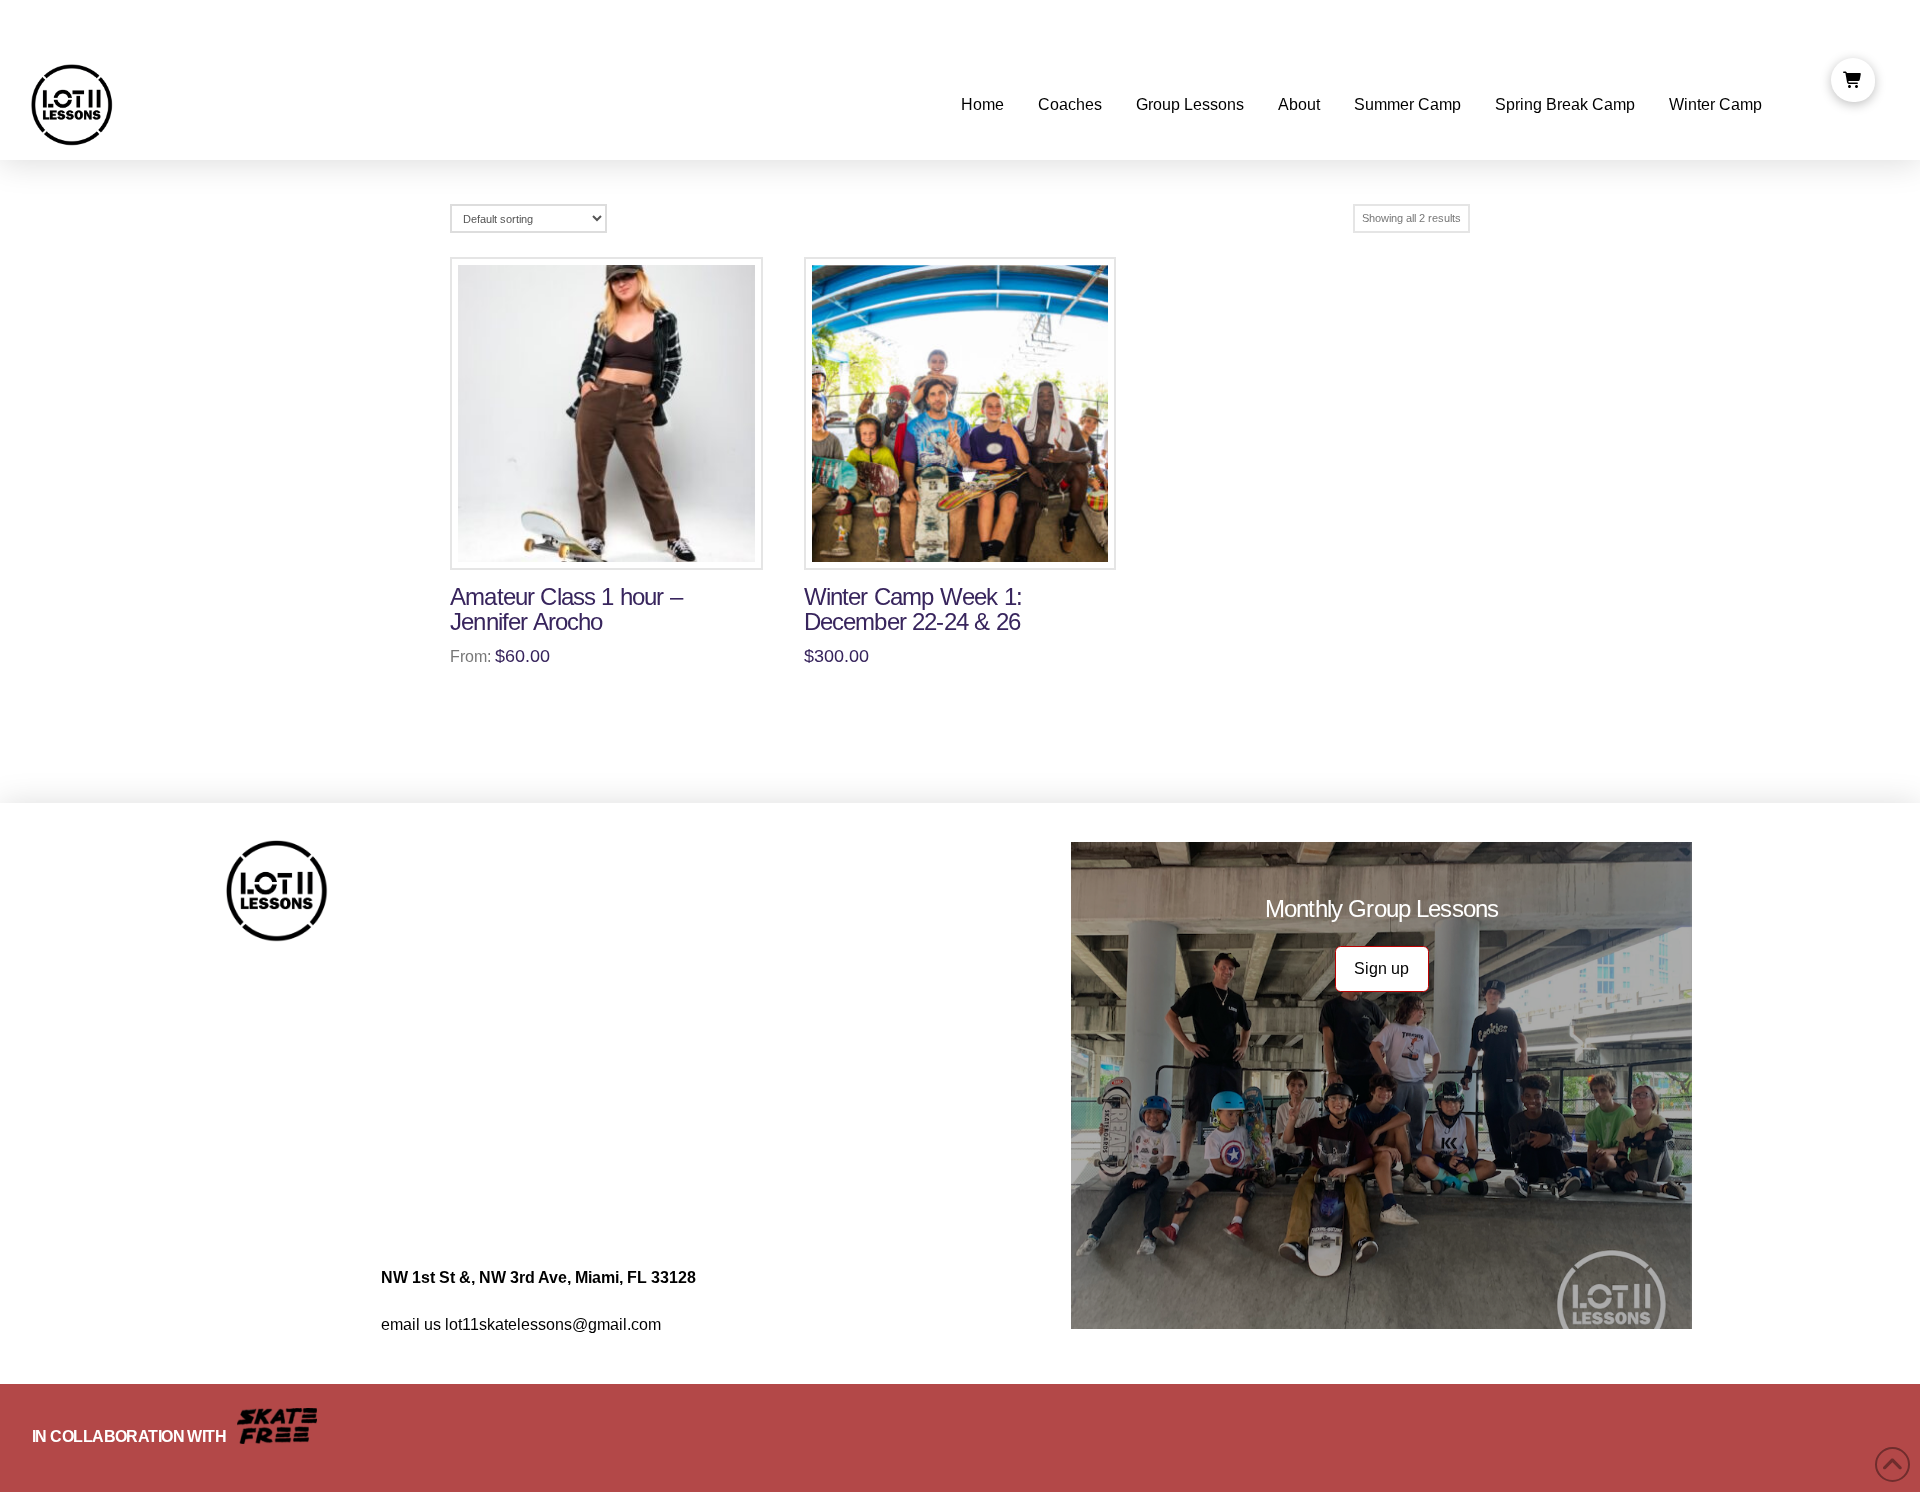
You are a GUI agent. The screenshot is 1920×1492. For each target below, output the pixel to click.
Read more (615, 541)
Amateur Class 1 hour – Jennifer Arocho (566, 609)
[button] (1853, 80)
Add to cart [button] (969, 541)
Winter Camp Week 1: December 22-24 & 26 (913, 609)
